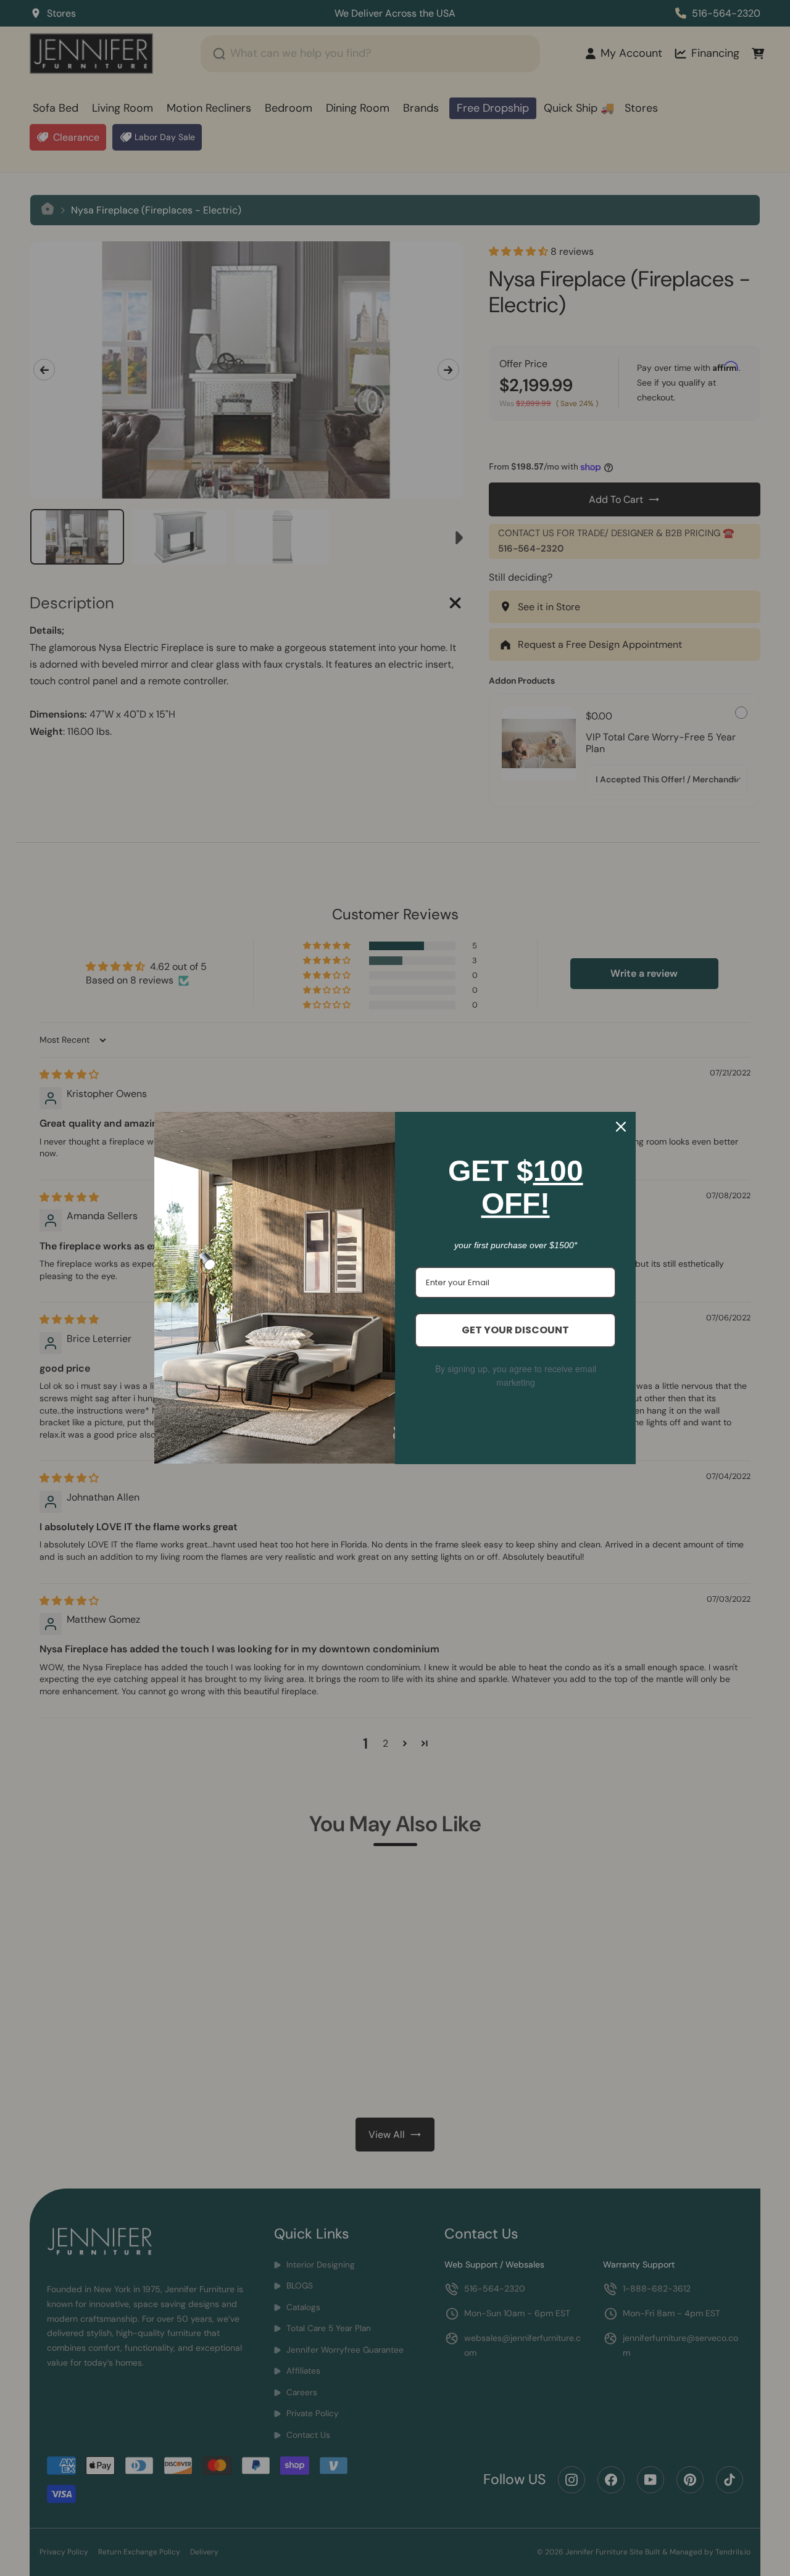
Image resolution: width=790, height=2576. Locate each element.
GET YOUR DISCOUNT (515, 1330)
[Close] (621, 1127)
